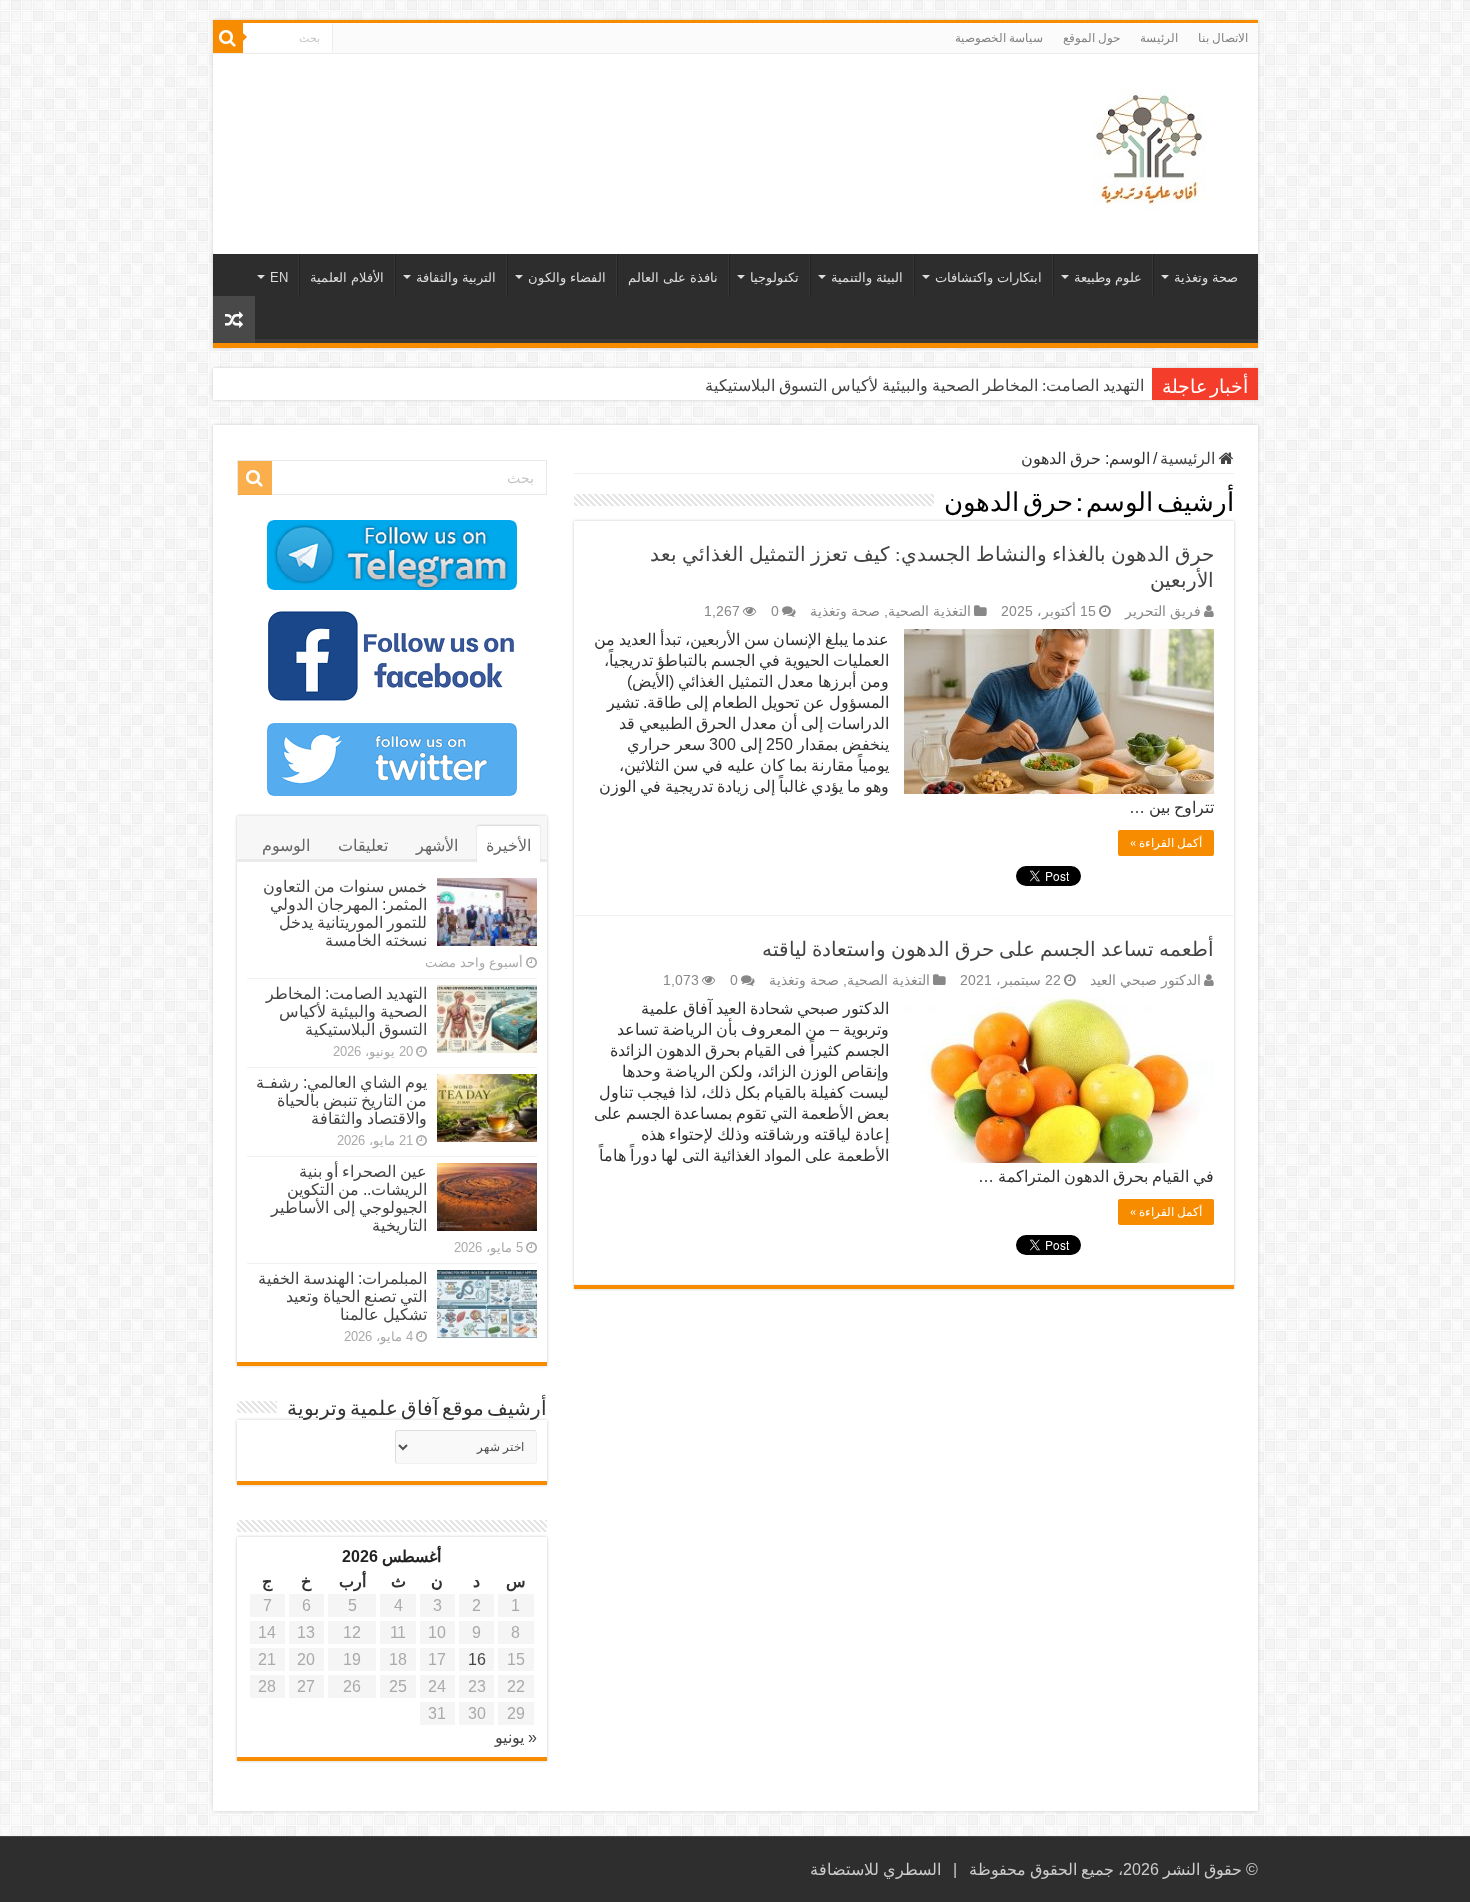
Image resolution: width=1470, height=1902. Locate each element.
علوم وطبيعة (1108, 277)
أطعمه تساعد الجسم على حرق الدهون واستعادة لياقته (988, 949)
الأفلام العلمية (347, 277)
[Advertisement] (592, 119)
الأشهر (437, 845)
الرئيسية (1189, 458)
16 (477, 1659)
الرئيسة (1159, 38)
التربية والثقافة (456, 277)
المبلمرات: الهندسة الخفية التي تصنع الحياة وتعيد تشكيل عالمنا (342, 1296)
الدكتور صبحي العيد (1145, 980)
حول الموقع (1091, 38)
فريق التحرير (1163, 611)
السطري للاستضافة (875, 1869)
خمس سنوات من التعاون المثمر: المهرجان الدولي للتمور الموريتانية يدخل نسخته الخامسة (345, 913)
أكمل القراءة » (1166, 843)
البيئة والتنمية (867, 277)
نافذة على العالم (673, 277)
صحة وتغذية (1206, 277)
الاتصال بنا (1223, 38)
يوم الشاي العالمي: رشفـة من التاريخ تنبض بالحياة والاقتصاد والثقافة (341, 1100)
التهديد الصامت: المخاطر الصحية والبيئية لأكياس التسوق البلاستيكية (924, 385)
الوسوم (286, 845)
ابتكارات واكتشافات (988, 277)
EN (279, 277)
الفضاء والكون (567, 277)
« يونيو (516, 1737)
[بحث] (228, 38)
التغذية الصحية (929, 611)
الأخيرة (508, 845)
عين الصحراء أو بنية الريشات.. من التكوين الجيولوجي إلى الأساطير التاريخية (349, 1198)
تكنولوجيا (774, 277)
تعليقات (363, 845)
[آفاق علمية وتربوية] (1153, 150)
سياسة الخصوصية (999, 38)
